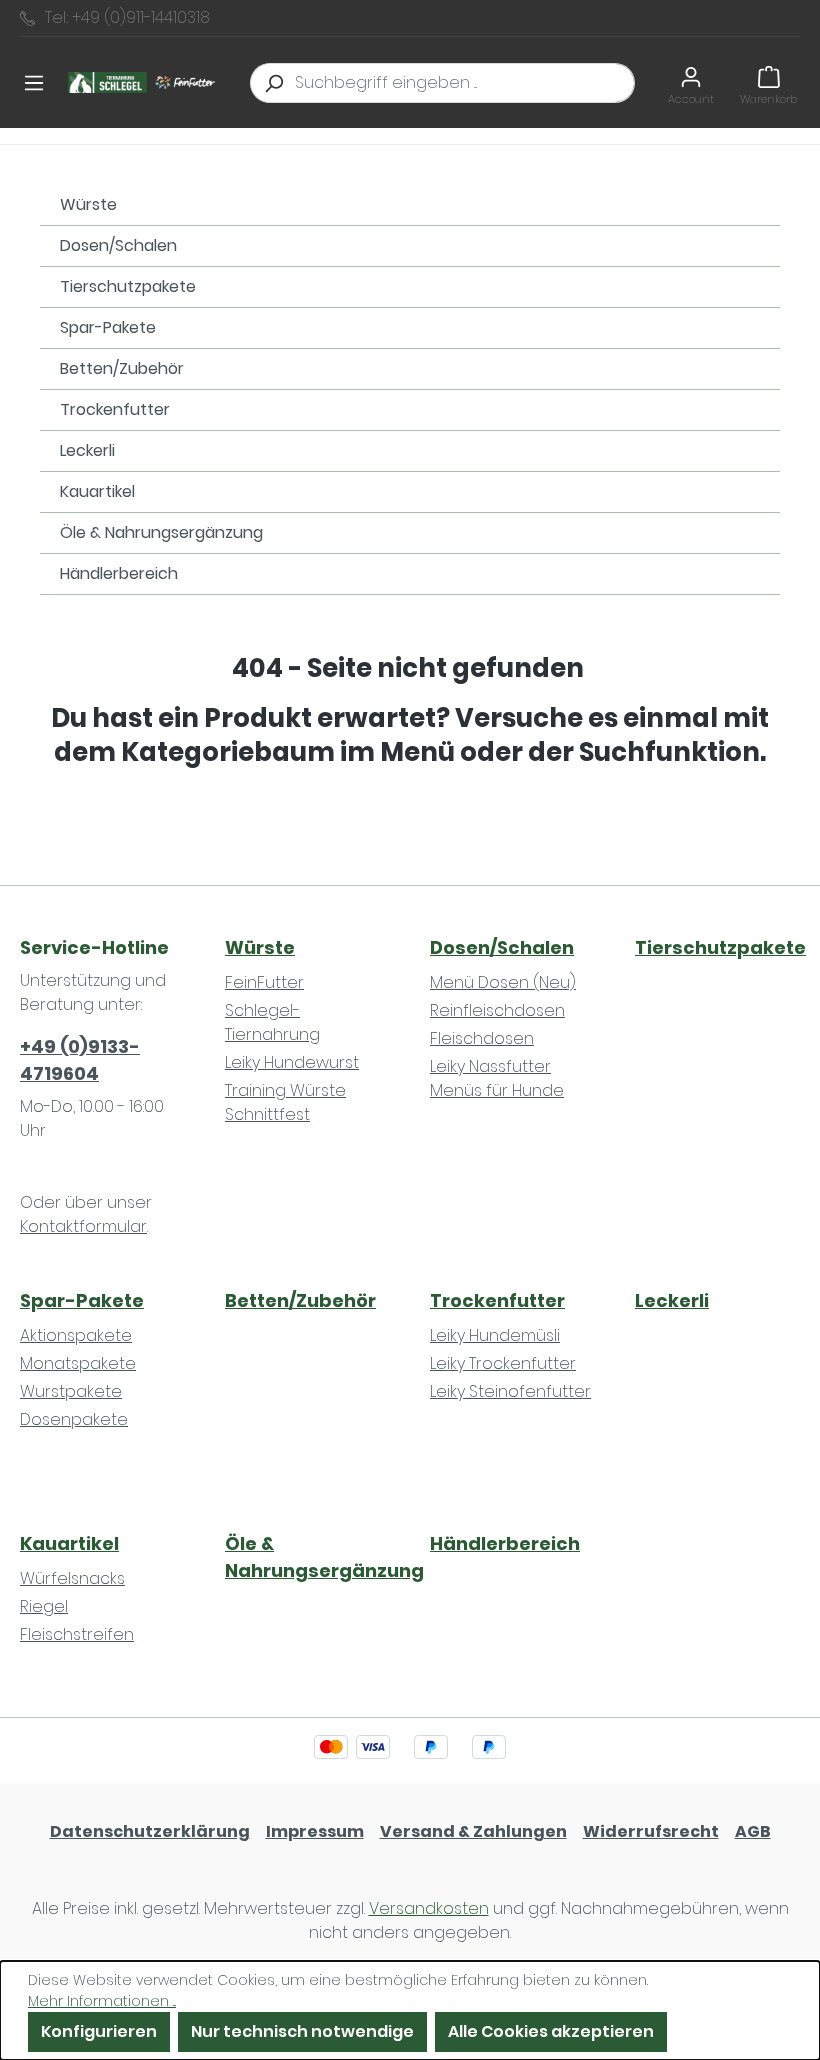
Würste (88, 204)
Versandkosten (429, 1908)
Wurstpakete (71, 1391)
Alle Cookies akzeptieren (551, 2031)
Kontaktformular (83, 1226)
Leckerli (87, 450)
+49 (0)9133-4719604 (80, 1060)
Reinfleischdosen (497, 1010)
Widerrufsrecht (651, 1831)
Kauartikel (97, 491)
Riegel (44, 1606)
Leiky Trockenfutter (503, 1363)
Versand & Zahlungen (473, 1831)
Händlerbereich (119, 573)
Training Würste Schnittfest (285, 1102)
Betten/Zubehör (122, 368)
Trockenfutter (115, 409)
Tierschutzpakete (128, 286)
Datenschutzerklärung (150, 1831)
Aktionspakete (76, 1335)
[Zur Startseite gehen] (144, 83)
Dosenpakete (74, 1419)
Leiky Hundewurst (292, 1062)
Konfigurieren (99, 2031)
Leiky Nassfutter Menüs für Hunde (497, 1078)
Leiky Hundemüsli (495, 1335)
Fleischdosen (482, 1038)
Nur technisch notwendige (302, 2031)
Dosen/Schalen (118, 245)
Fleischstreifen (77, 1634)
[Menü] (34, 83)
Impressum (315, 1831)
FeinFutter (264, 982)
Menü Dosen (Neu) (503, 982)
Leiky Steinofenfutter (510, 1391)
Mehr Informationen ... (102, 2001)
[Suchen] (273, 83)
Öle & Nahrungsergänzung (161, 532)
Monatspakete (78, 1363)
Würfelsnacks (72, 1578)
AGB (753, 1831)
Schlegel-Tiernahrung (272, 1022)
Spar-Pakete (108, 327)
